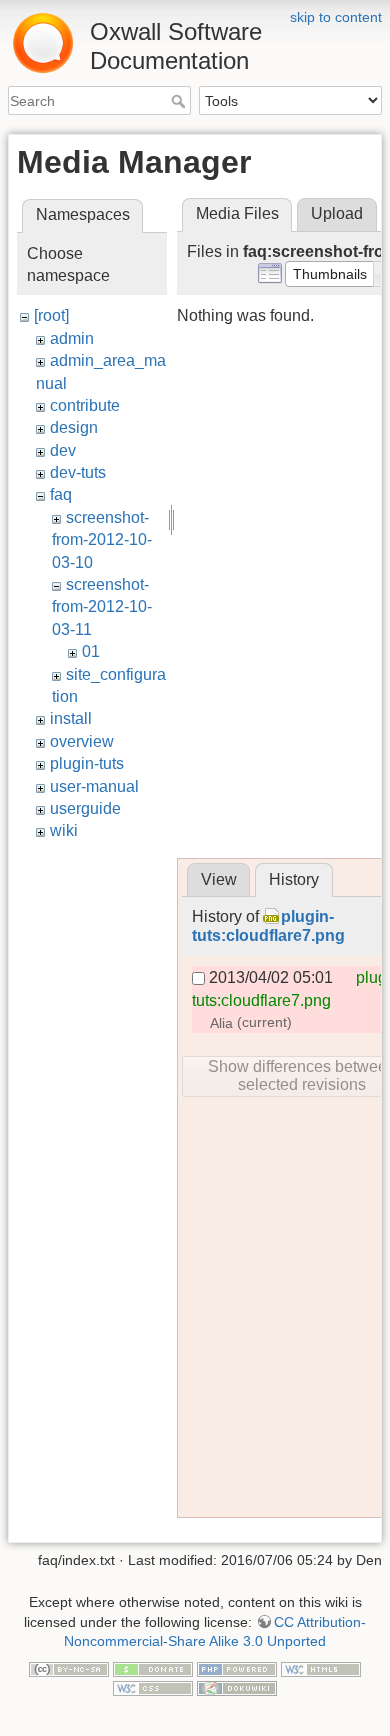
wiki (64, 830)
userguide (85, 808)
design (74, 427)
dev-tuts (78, 472)
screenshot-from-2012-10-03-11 (102, 607)
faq (61, 494)
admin (72, 338)
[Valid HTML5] (321, 1668)
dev (63, 450)
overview (82, 741)
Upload (337, 213)
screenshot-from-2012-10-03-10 (102, 540)
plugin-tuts (87, 763)
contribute (85, 405)
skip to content (336, 17)
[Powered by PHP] (237, 1668)
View (219, 879)
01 (91, 651)
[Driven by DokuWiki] (237, 1688)
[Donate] (153, 1668)
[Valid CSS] (153, 1688)
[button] (330, 274)
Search (180, 101)
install (71, 718)
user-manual (94, 786)
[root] (51, 315)
